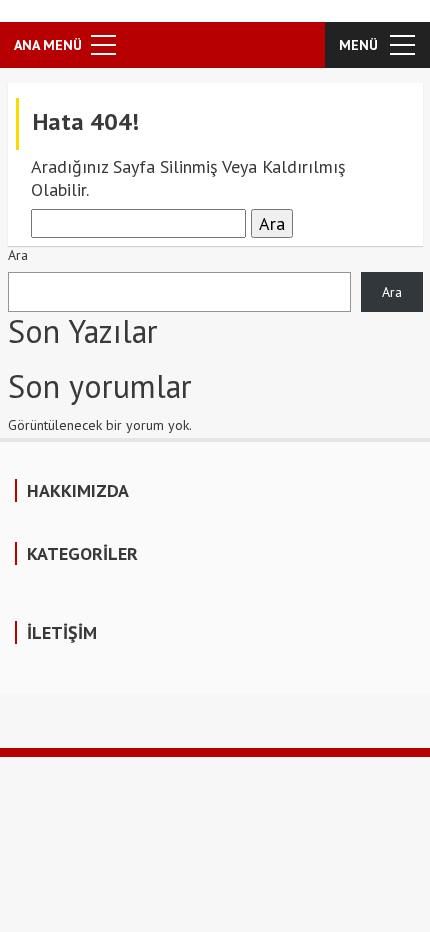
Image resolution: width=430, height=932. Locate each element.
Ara (18, 255)
